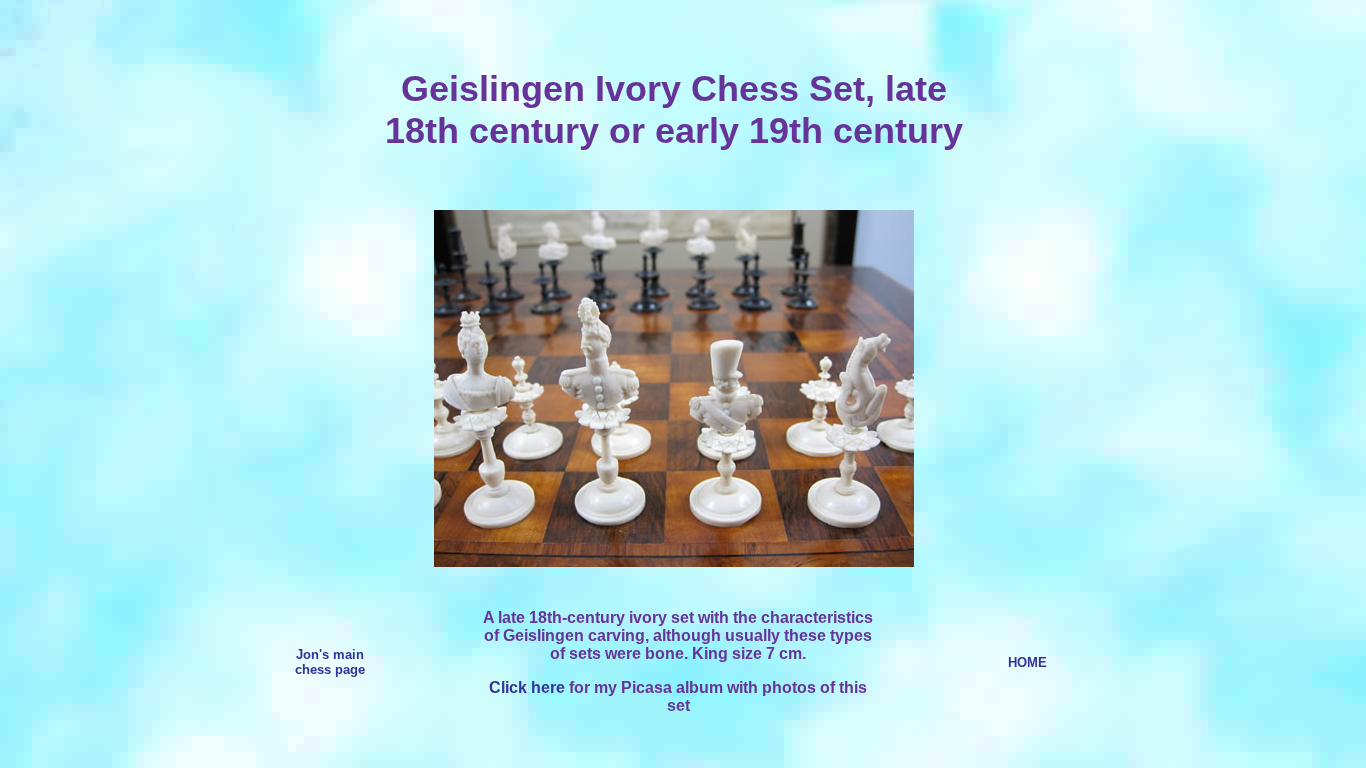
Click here (527, 687)
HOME (1027, 662)
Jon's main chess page (330, 662)
